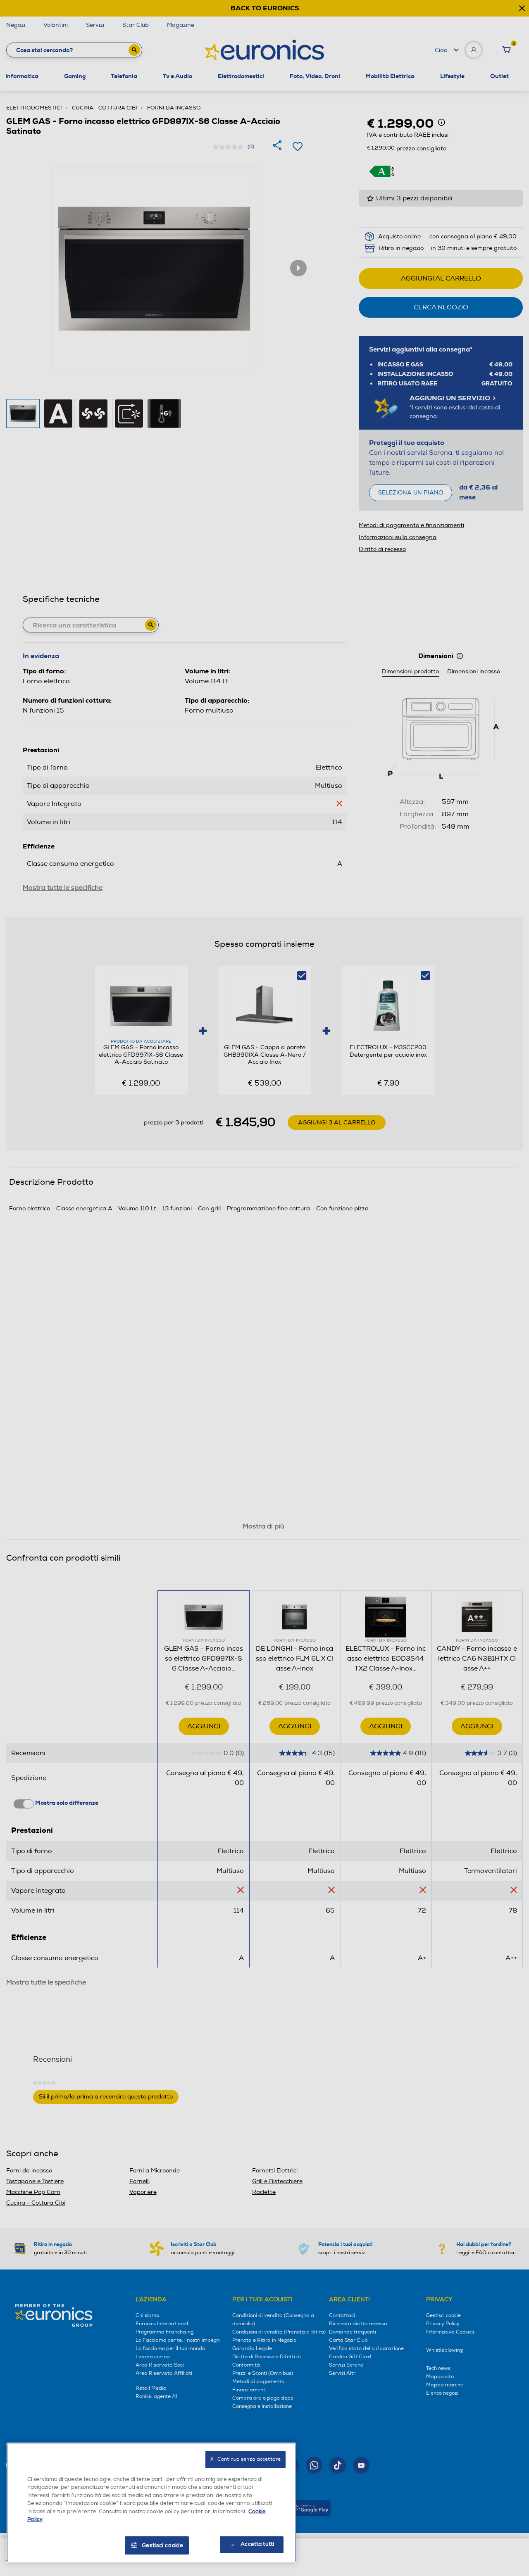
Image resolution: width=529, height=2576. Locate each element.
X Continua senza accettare (245, 2459)
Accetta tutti (257, 2544)
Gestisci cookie (163, 2545)
